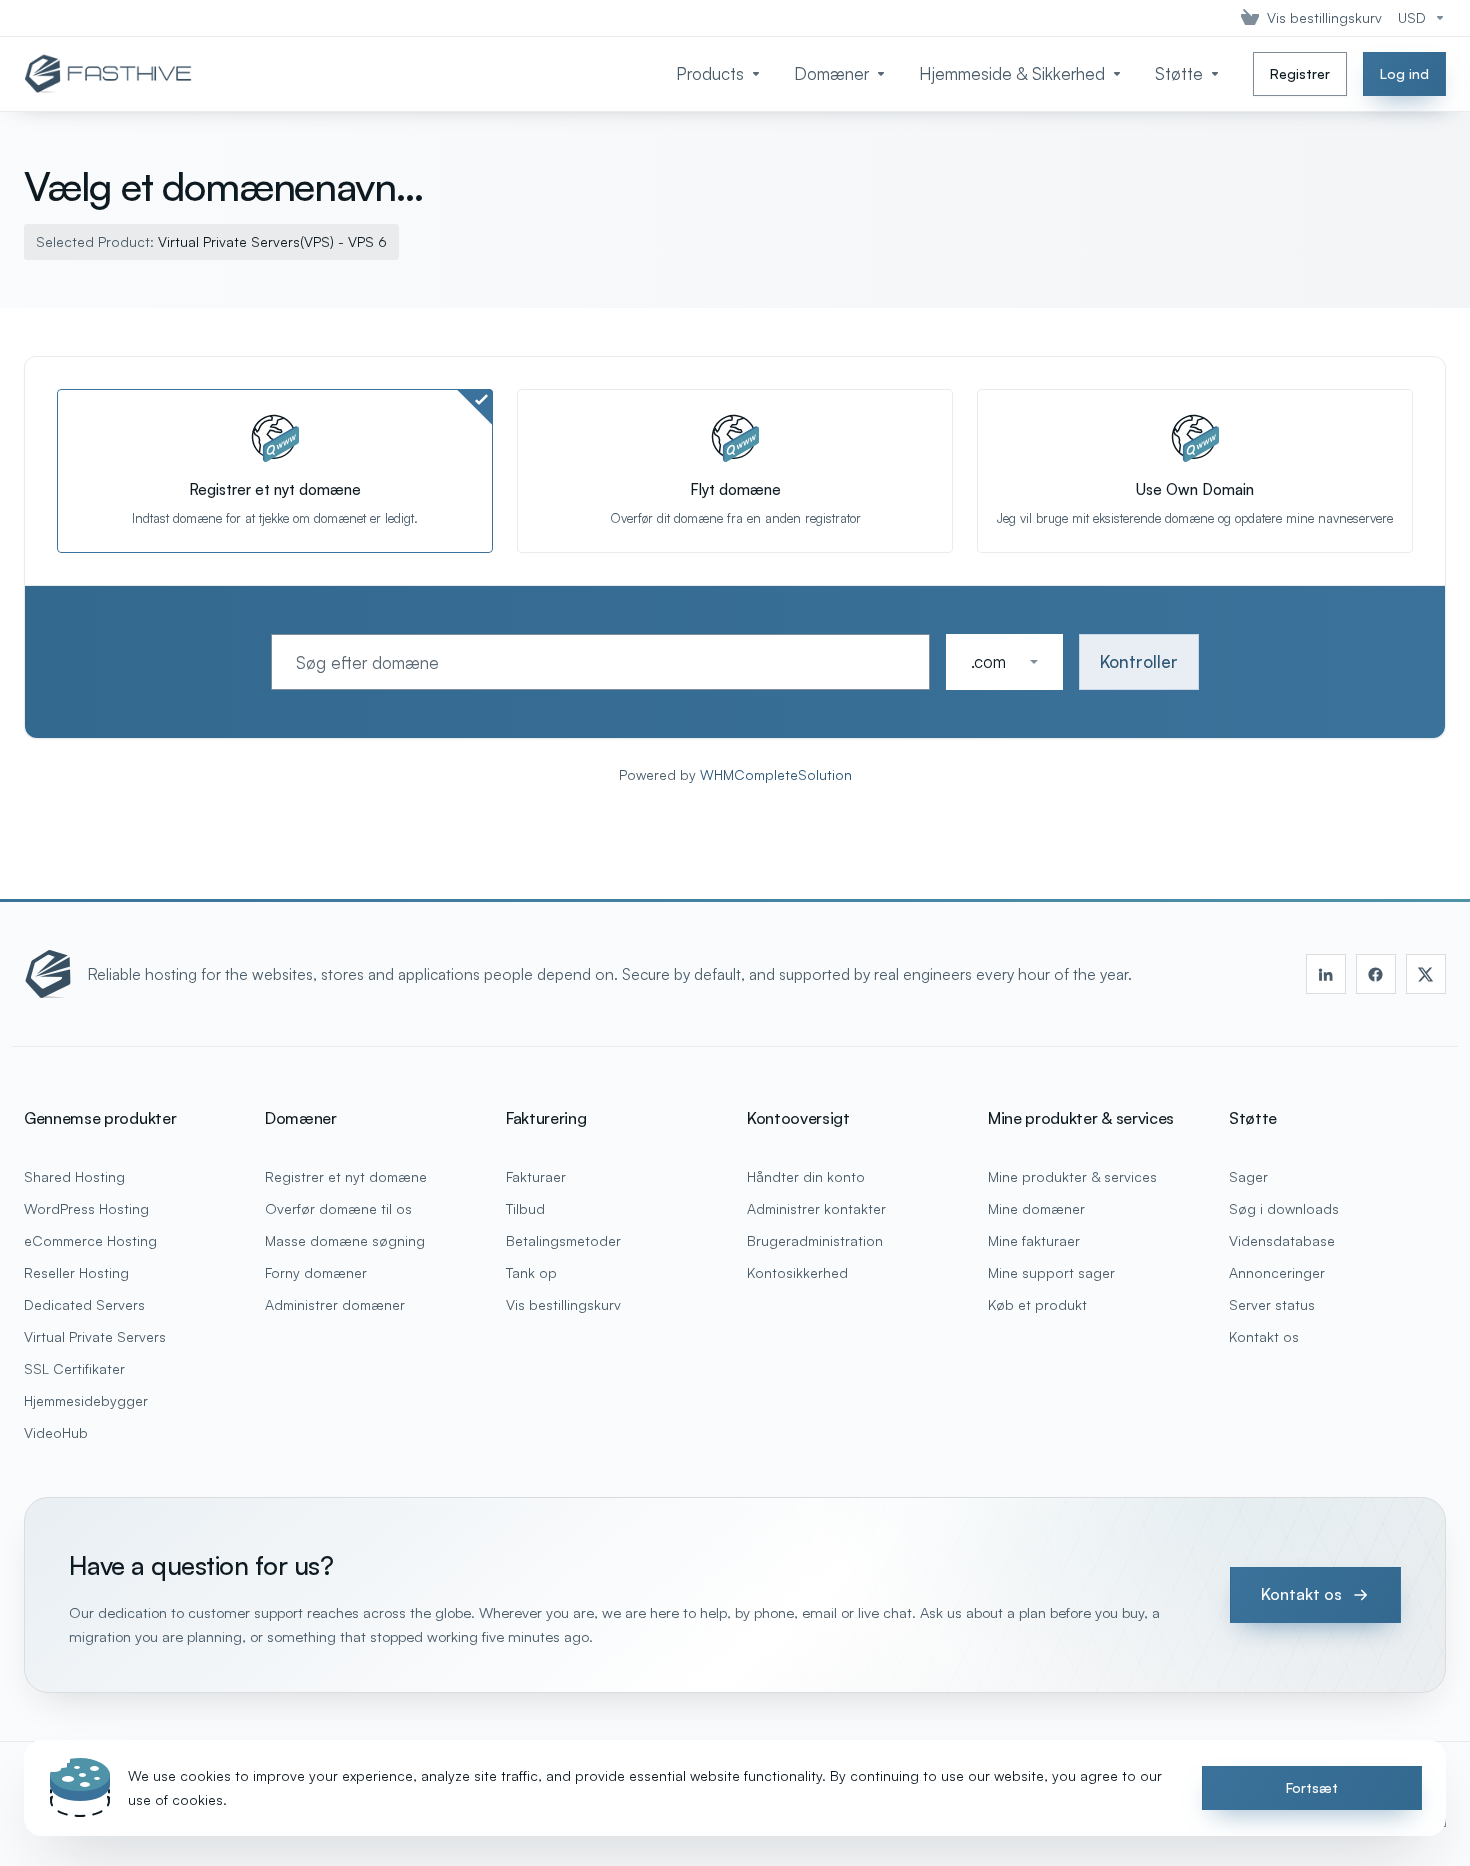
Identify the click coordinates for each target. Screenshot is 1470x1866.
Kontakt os (1264, 1336)
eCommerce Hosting (90, 1240)
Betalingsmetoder (563, 1240)
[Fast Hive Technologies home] (48, 974)
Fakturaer (536, 1176)
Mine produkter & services (1072, 1176)
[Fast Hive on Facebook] (1376, 974)
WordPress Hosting (86, 1208)
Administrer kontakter (816, 1208)
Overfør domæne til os (338, 1208)
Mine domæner (1036, 1208)
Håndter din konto (806, 1176)
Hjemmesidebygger (86, 1400)
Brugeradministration (815, 1240)
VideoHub (56, 1432)
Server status (1272, 1304)
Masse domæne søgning (345, 1240)
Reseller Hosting (76, 1272)
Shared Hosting (74, 1176)
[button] (1004, 662)
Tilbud (525, 1208)
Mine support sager (1051, 1272)
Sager (1248, 1176)
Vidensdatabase (1282, 1240)
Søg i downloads (1284, 1208)
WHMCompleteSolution (776, 774)
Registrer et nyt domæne (346, 1176)
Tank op (531, 1272)
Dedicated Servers (84, 1304)
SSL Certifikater (74, 1368)
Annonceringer (1277, 1272)
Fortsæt (1312, 1787)
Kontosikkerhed (797, 1272)
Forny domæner (316, 1272)
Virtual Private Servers (95, 1336)
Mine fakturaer (1034, 1240)
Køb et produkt (1037, 1304)
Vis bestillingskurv (563, 1304)
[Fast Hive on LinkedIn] (1326, 974)
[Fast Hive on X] (1426, 974)
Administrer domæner (335, 1304)
